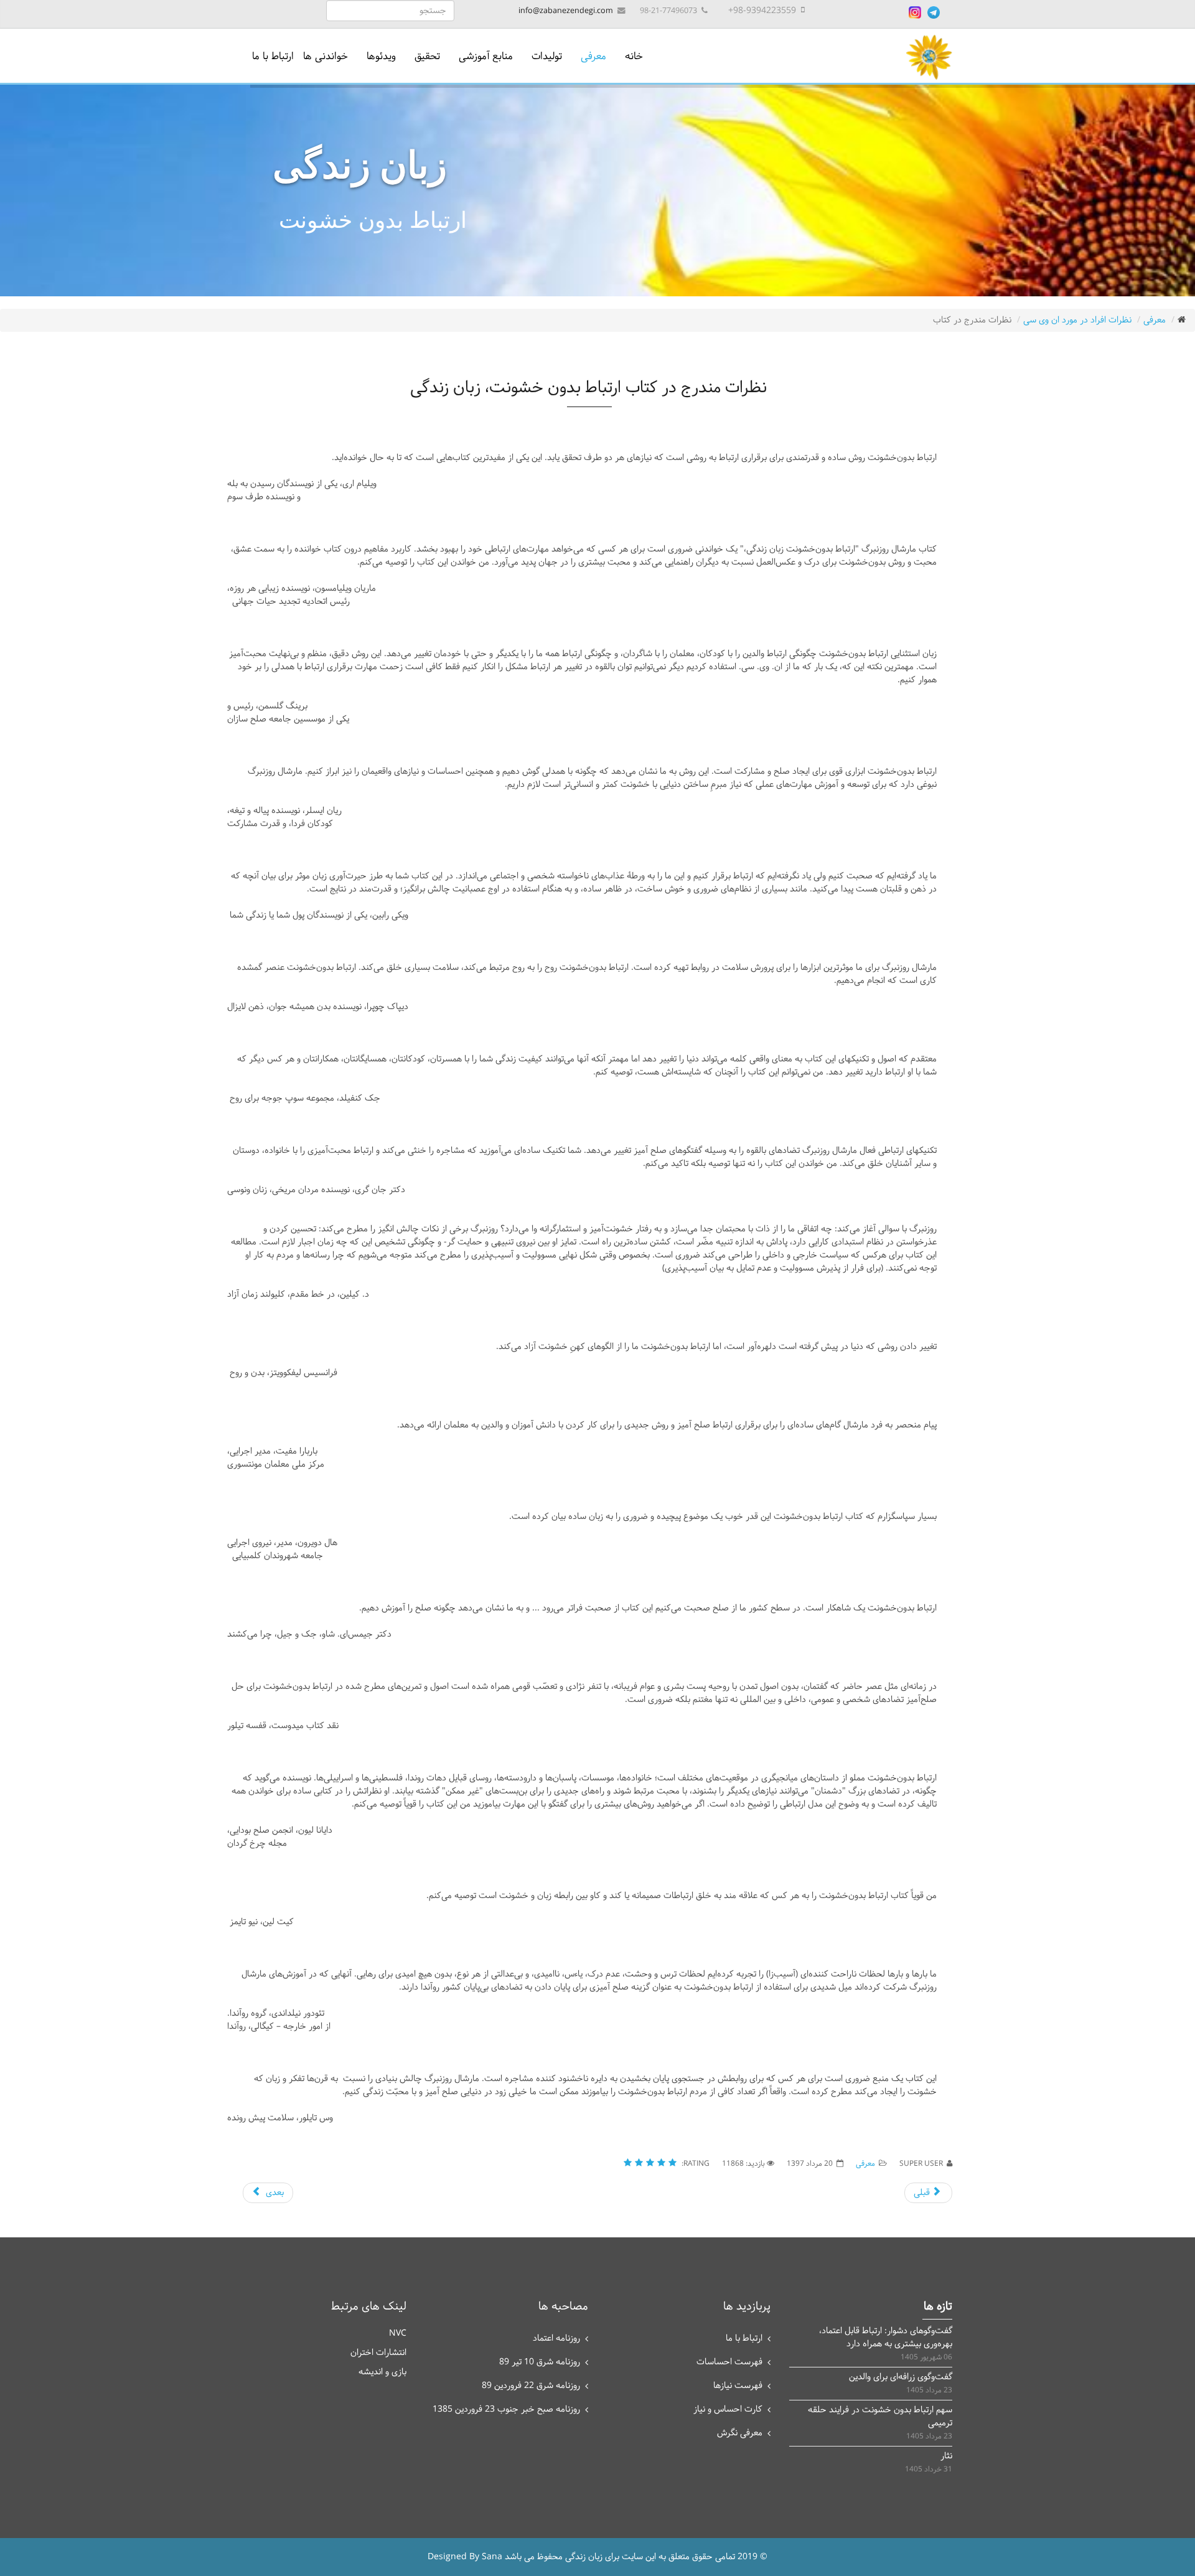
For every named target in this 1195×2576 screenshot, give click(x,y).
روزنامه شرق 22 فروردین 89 (531, 2386)
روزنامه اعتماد (556, 2339)
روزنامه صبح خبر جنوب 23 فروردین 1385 (506, 2409)
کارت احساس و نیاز (728, 2409)
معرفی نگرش (740, 2433)
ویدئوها (381, 56)
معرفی (593, 56)
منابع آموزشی (486, 56)
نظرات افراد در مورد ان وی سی (1077, 320)
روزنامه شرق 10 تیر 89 (540, 2362)
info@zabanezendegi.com (566, 11)
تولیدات (547, 56)
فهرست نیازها (738, 2386)
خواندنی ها (326, 56)
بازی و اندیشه (382, 2372)
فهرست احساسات (729, 2362)
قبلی (923, 2193)
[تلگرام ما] (934, 12)
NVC (398, 2334)
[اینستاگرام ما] (915, 12)
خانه (634, 56)
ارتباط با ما (273, 56)
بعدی (274, 2193)
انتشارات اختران (378, 2353)
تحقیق (427, 56)
